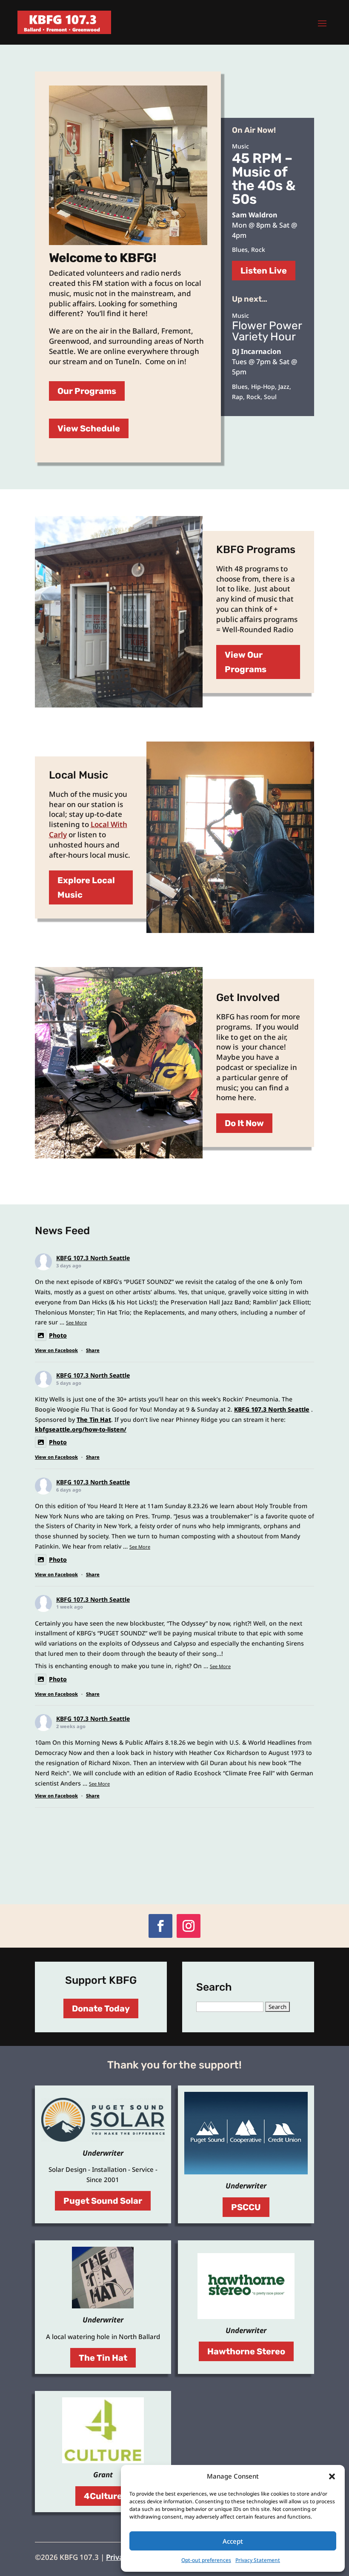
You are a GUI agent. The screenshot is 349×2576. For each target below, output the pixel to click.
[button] (332, 2476)
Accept (233, 2541)
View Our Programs (246, 662)
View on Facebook (56, 1350)
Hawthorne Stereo (246, 2351)
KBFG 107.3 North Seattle (93, 1258)
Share (93, 1350)
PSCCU (246, 2207)
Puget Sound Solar (103, 2201)
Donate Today (101, 2008)
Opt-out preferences (206, 2560)
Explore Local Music (86, 887)
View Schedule (89, 428)
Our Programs (87, 391)
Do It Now (244, 1123)
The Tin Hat (94, 1419)
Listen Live (264, 271)
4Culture (103, 2496)
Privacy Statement (258, 2560)
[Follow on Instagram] (189, 1926)
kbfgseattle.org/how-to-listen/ (81, 1429)
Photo (58, 1335)
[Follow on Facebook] (160, 1926)
